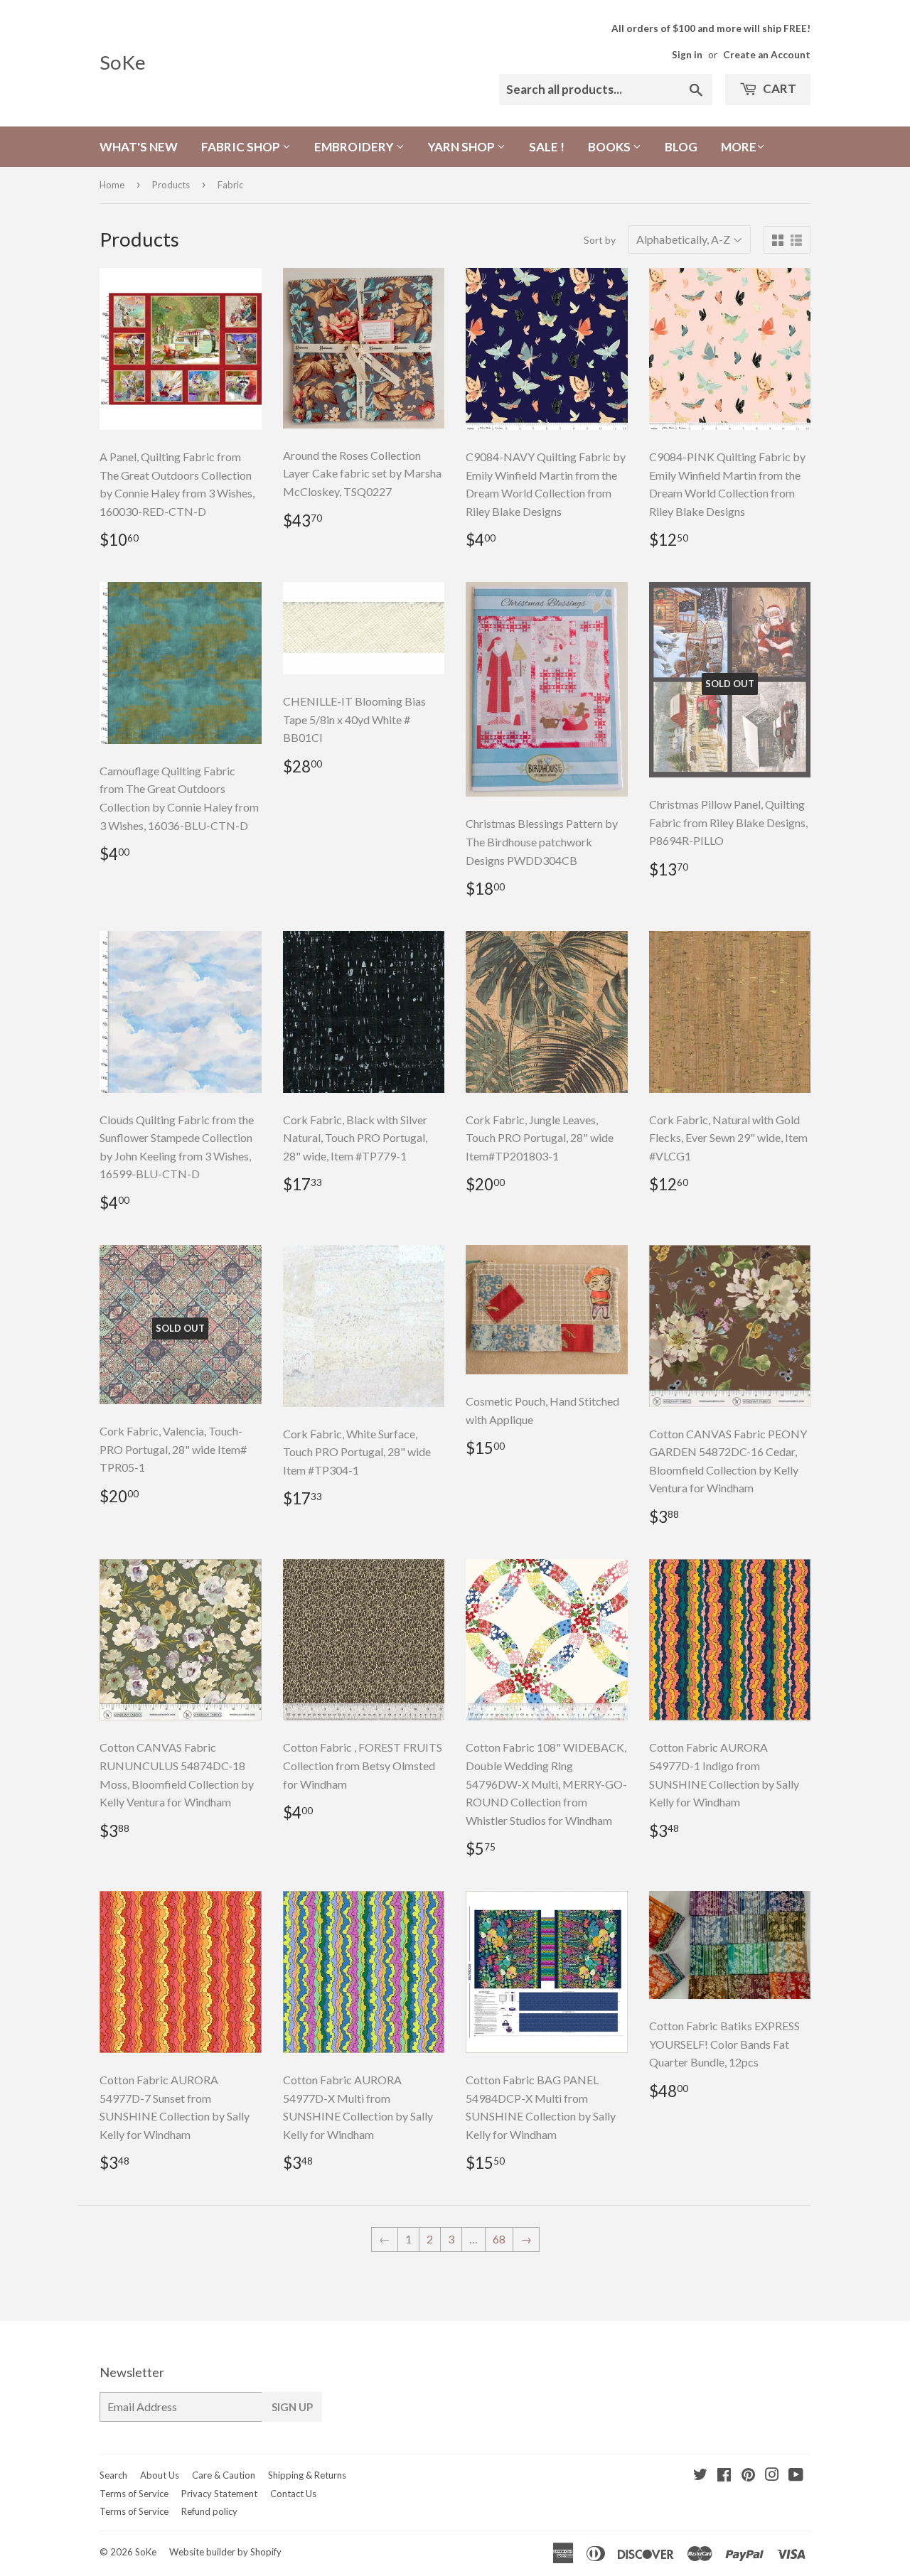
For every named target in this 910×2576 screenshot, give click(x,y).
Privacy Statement (219, 2494)
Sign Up (292, 2407)
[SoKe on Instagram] (772, 2475)
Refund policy (209, 2511)
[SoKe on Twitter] (700, 2475)
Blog (681, 147)
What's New (139, 147)
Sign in (687, 55)
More (739, 147)
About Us (160, 2475)
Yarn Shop (462, 147)
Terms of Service (134, 2494)
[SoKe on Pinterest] (748, 2475)
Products (171, 185)
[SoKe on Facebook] (724, 2475)
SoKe (123, 62)
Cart (778, 88)
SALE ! (547, 147)
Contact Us (293, 2494)
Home (112, 185)
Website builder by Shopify (225, 2552)
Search (113, 2475)
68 (499, 2239)
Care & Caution (224, 2475)
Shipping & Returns (307, 2475)
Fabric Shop (242, 147)
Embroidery (355, 147)
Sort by (600, 240)
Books (610, 147)
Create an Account (767, 55)
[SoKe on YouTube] (796, 2475)
